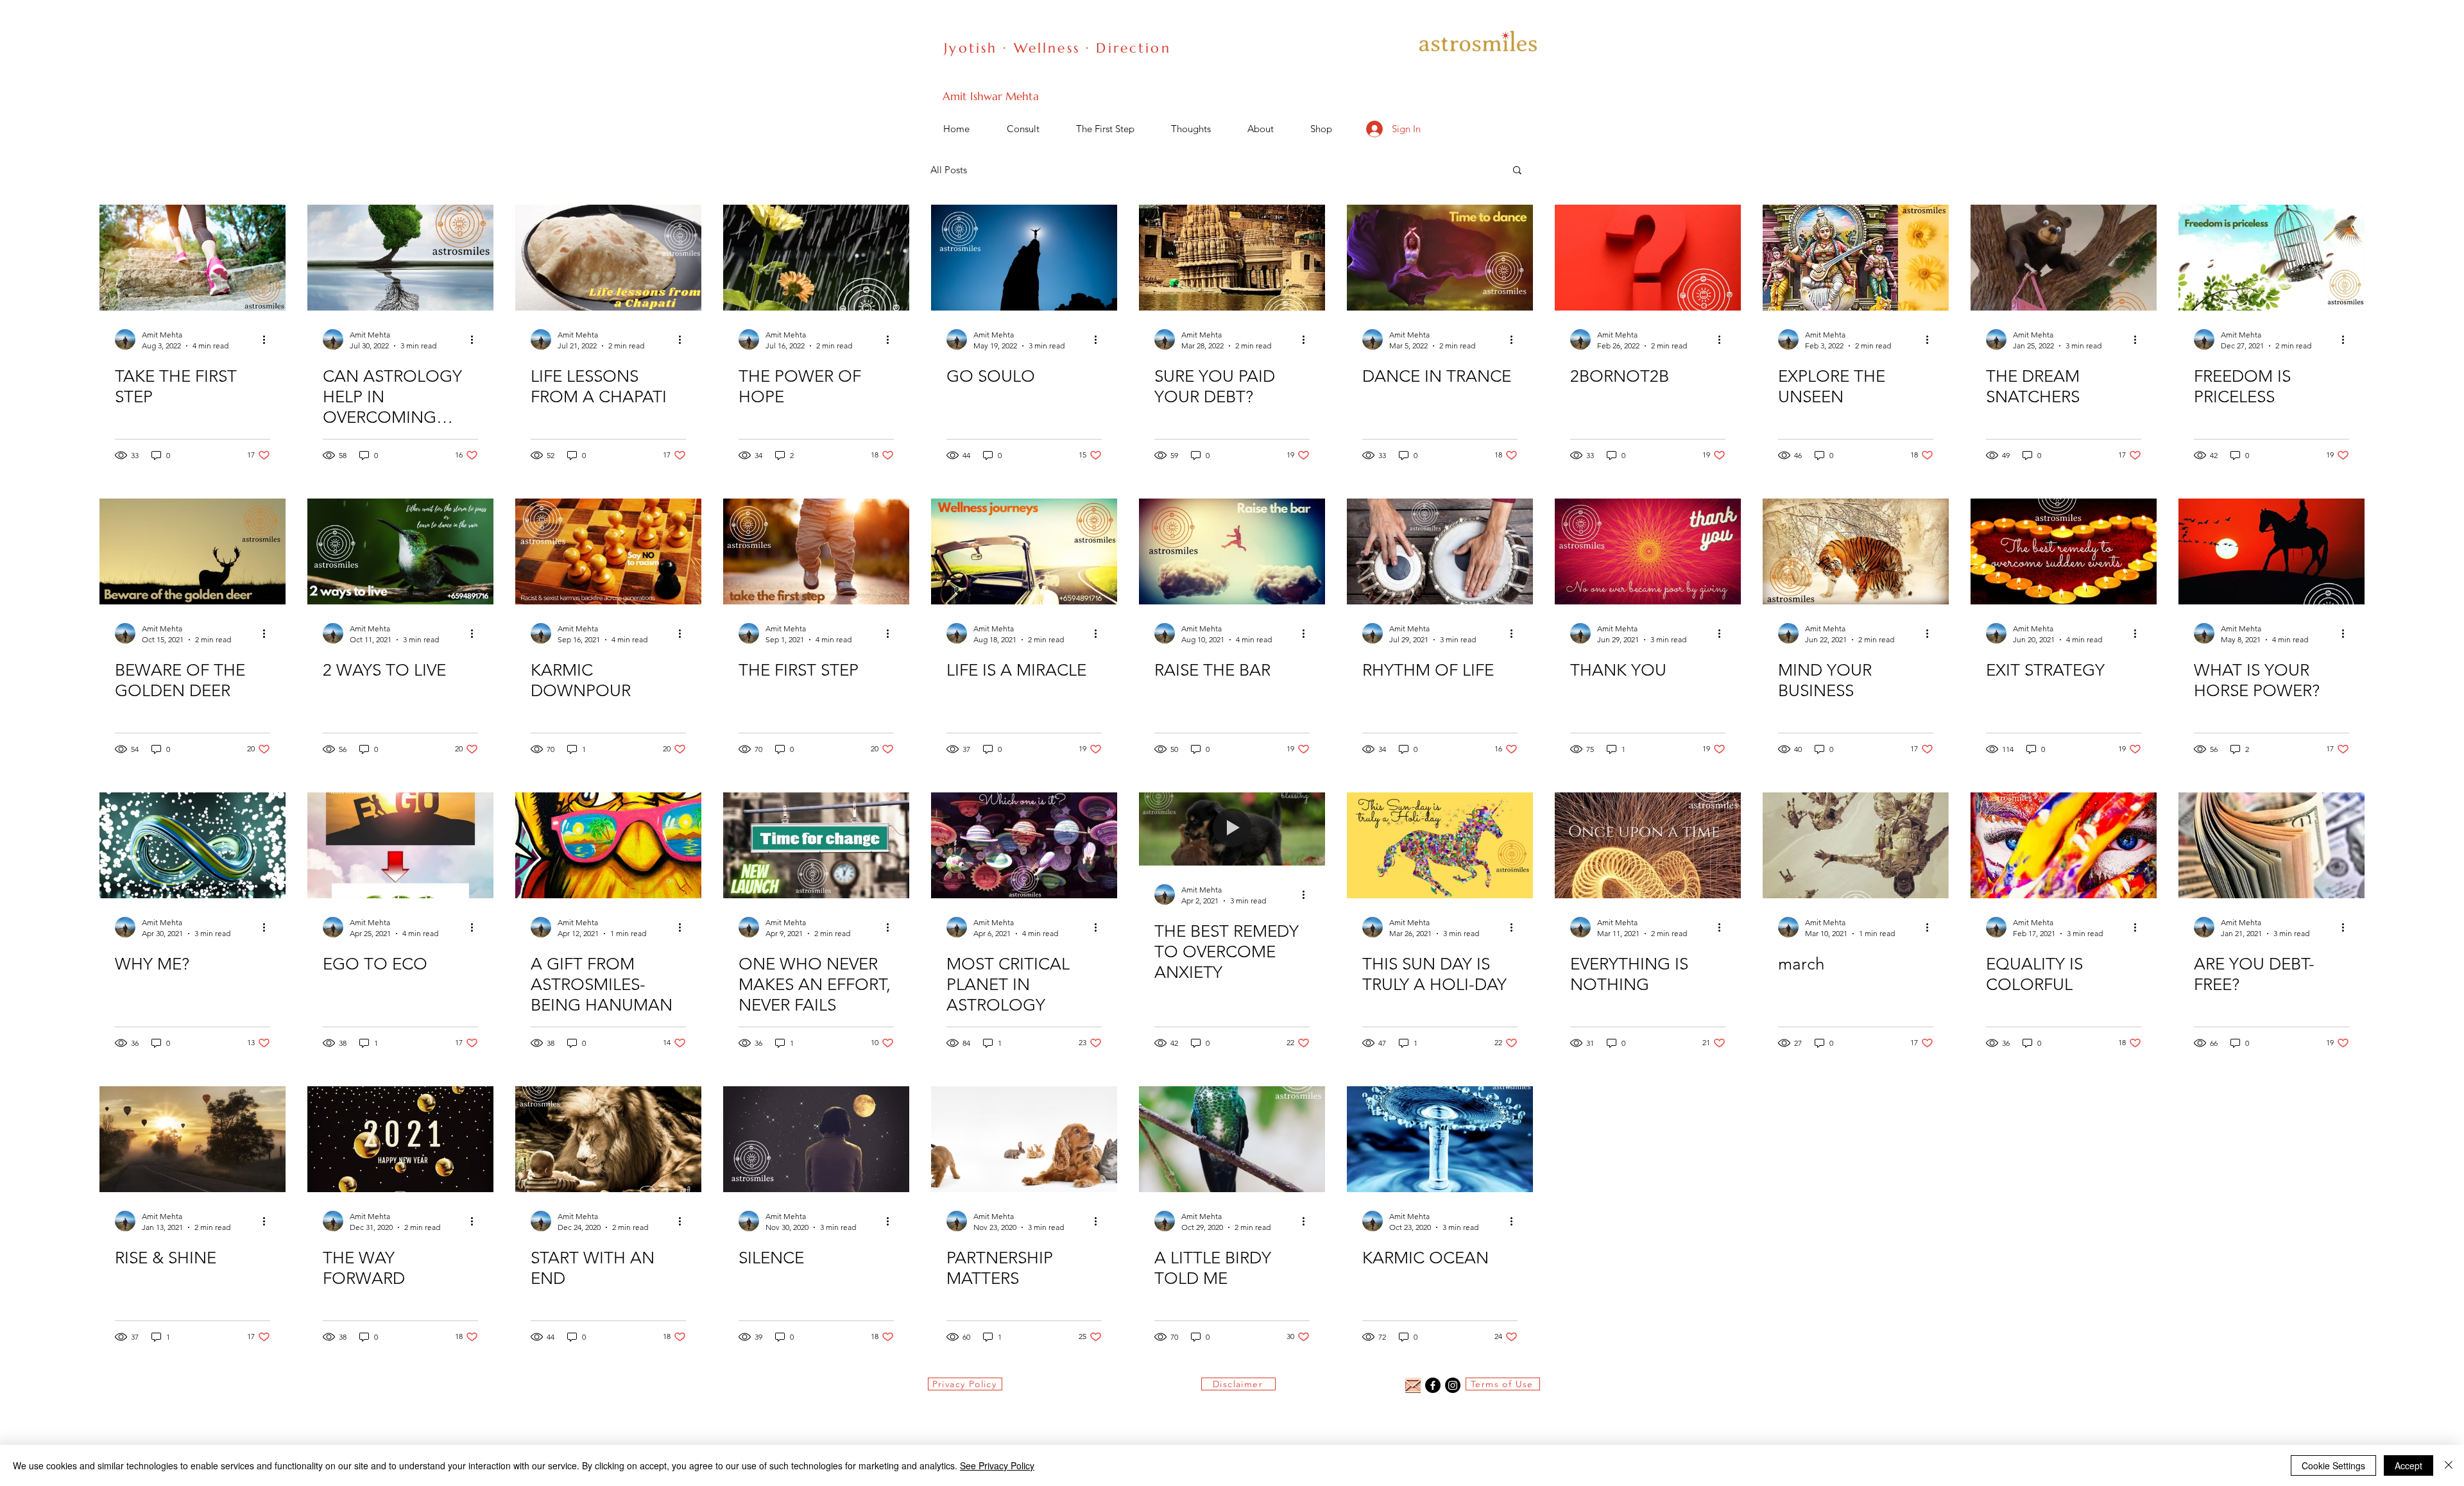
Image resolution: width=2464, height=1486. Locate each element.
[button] (1517, 171)
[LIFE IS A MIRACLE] (1024, 551)
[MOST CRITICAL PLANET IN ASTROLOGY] (1024, 845)
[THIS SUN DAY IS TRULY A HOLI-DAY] (1440, 845)
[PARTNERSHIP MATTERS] (1024, 1139)
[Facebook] (1433, 1385)
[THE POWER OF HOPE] (816, 258)
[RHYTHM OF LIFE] (1440, 551)
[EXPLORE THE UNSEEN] (1856, 258)
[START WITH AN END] (608, 1139)
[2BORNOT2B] (1648, 258)
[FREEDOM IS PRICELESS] (2271, 258)
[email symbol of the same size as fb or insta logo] (1413, 1385)
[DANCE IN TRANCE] (1440, 258)
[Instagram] (1453, 1385)
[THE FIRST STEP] (816, 551)
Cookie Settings (2333, 1465)
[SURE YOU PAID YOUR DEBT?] (1232, 258)
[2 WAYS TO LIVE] (400, 551)
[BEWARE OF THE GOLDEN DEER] (193, 551)
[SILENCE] (816, 1139)
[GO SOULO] (1024, 258)
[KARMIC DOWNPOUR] (608, 551)
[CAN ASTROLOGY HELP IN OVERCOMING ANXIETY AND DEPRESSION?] (400, 258)
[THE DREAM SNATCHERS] (2064, 258)
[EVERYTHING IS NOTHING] (1648, 845)
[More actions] (268, 339)
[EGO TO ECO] (400, 845)
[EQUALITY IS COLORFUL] (2064, 845)
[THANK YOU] (1648, 551)
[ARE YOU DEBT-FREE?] (2271, 845)
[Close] (2449, 1465)
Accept (2408, 1465)
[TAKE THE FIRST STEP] (193, 258)
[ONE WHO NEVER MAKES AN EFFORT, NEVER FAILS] (816, 845)
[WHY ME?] (193, 845)
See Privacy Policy (997, 1465)
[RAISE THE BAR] (1232, 551)
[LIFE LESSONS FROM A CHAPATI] (608, 258)
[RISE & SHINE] (193, 1139)
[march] (1856, 845)
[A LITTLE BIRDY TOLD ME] (1232, 1139)
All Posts (949, 170)
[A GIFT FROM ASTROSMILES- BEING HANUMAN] (608, 845)
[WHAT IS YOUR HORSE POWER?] (2271, 551)
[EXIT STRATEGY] (2064, 551)
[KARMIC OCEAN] (1440, 1139)
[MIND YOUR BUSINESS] (1856, 551)
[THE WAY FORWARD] (400, 1139)
